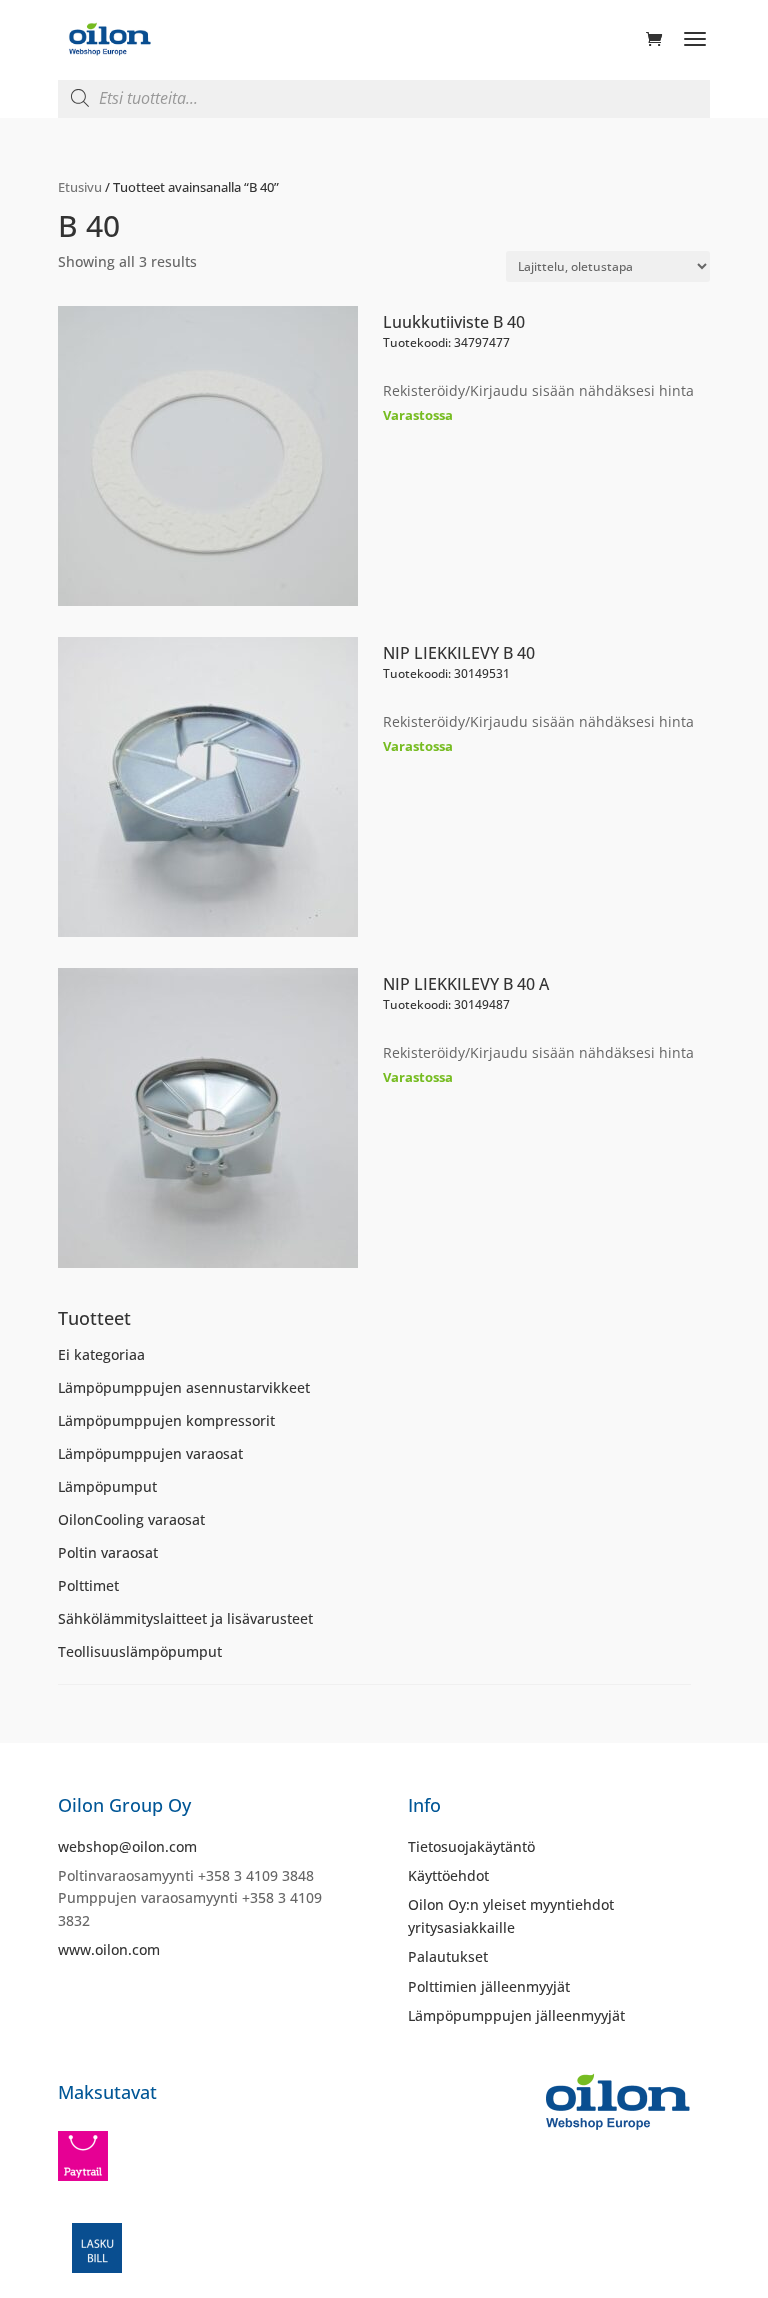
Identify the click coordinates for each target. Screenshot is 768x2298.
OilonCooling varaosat (131, 1519)
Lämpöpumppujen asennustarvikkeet (184, 1387)
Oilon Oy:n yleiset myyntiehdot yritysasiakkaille (511, 1915)
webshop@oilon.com (127, 1846)
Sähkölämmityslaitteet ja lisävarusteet (185, 1618)
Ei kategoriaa (101, 1354)
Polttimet (88, 1585)
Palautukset (448, 1956)
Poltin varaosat (108, 1552)
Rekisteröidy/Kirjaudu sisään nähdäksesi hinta (538, 390)
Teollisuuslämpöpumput (140, 1651)
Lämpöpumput (107, 1486)
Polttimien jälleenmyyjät (489, 1986)
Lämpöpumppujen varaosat (150, 1453)
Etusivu (80, 187)
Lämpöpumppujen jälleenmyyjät (516, 2015)
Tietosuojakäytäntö (471, 1846)
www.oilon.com (109, 1949)
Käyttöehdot (448, 1875)
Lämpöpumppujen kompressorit (166, 1420)
